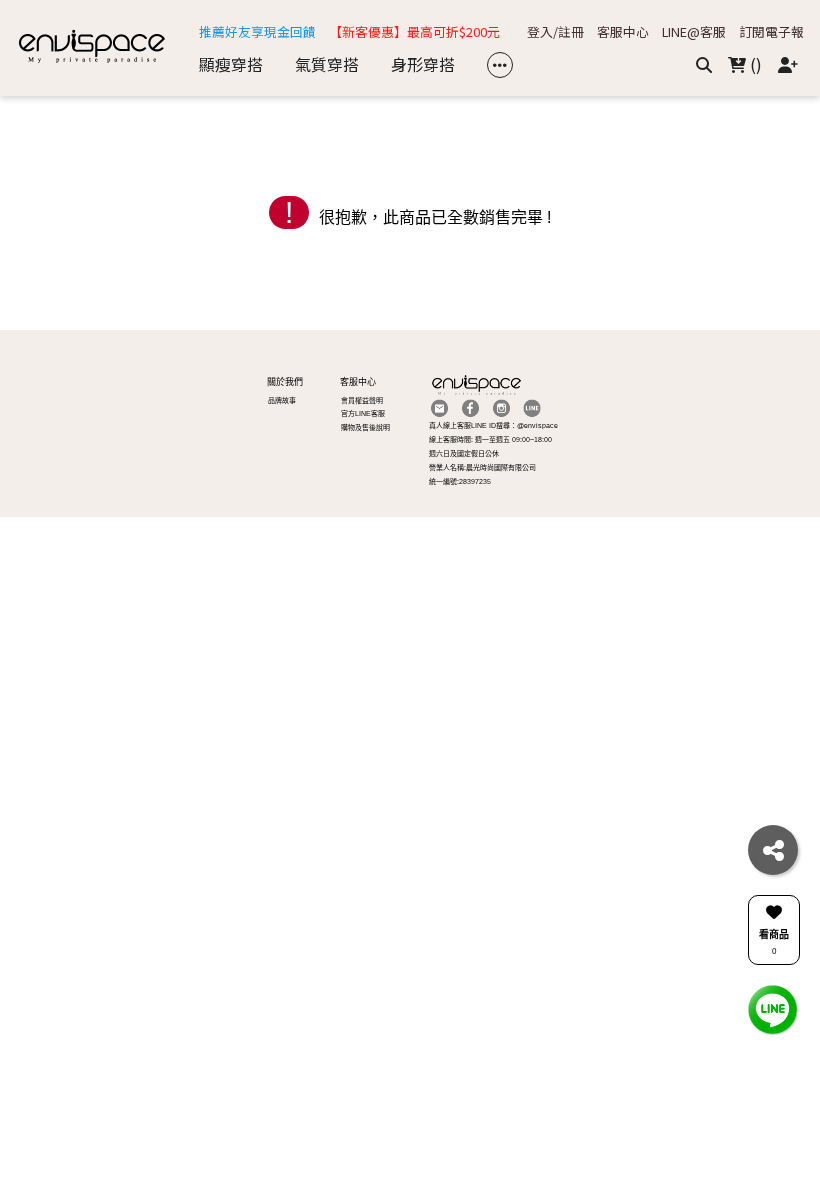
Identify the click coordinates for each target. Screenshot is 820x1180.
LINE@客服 (694, 32)
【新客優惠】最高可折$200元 (414, 32)
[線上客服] (773, 1008)
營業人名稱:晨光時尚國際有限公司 (482, 467)
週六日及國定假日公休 (464, 453)
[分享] (773, 850)
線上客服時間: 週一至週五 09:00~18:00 (490, 439)
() (754, 64)
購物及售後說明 (365, 427)
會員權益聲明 (362, 400)
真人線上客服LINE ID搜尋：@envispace (493, 425)
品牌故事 (282, 400)
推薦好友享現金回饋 (257, 32)
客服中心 (623, 32)
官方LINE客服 (363, 413)
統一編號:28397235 (460, 481)
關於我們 (285, 382)
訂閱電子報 (771, 32)
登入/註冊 (555, 32)
